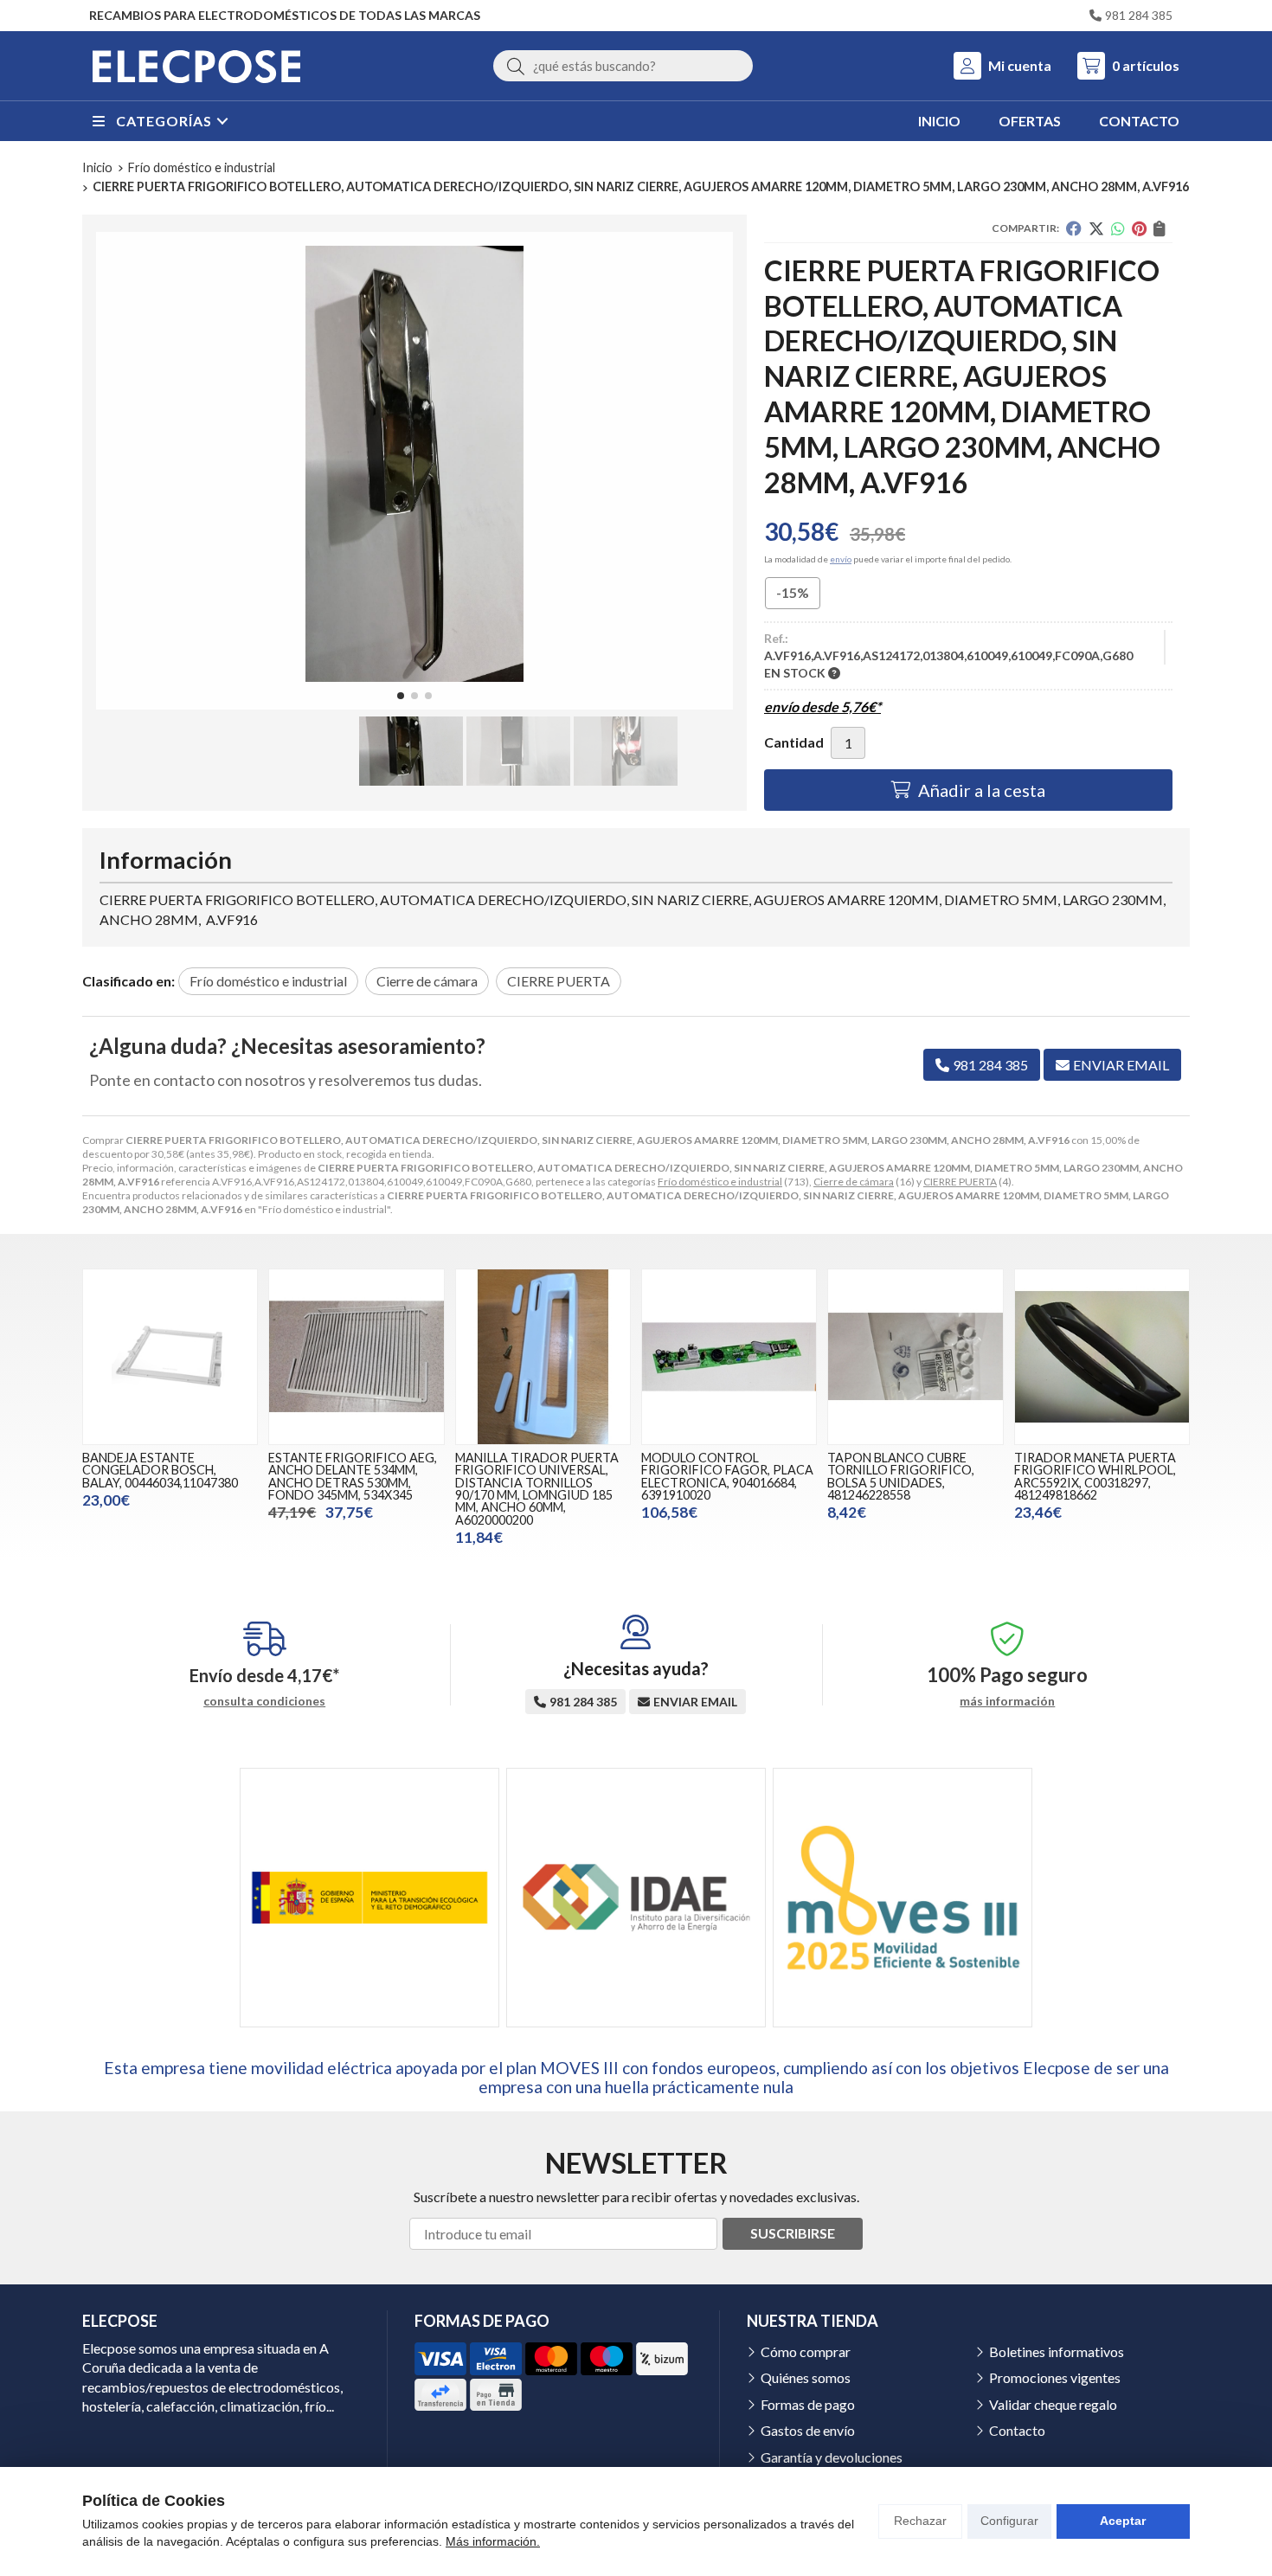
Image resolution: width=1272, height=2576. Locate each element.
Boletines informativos (1057, 2351)
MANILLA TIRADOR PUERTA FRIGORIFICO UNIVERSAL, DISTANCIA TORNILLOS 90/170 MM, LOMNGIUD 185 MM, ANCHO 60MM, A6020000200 (537, 1489)
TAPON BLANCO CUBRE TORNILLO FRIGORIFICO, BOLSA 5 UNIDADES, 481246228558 (901, 1476)
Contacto (1017, 2430)
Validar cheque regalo (1053, 2404)
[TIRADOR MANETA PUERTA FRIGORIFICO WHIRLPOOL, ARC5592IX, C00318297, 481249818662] (1102, 1356)
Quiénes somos (806, 2377)
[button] (401, 696)
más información (1007, 1701)
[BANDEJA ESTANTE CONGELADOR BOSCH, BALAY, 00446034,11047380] (170, 1356)
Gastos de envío (808, 2430)
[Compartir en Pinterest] (1139, 228)
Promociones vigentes (1055, 2377)
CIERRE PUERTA (960, 1182)
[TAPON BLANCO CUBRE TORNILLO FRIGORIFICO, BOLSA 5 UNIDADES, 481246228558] (915, 1356)
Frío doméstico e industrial (720, 1182)
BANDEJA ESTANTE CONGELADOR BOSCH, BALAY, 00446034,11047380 (160, 1470)
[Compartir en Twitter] (1096, 228)
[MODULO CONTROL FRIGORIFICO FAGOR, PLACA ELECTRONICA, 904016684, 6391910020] (729, 1356)
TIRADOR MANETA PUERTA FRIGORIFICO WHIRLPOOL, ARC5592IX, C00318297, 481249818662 (1095, 1476)
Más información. (493, 2541)
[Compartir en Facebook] (1074, 228)
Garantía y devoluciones (832, 2457)
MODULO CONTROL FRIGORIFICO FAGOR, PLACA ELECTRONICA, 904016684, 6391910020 (727, 1476)
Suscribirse (793, 2233)
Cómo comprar (806, 2351)
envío (841, 559)
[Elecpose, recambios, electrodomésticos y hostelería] (196, 66)
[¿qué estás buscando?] (623, 65)
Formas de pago (808, 2404)
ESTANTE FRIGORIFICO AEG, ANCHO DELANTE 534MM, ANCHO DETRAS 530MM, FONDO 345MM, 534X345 (353, 1476)
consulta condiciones (264, 1701)
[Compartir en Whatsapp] (1118, 228)
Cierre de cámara (854, 1182)
